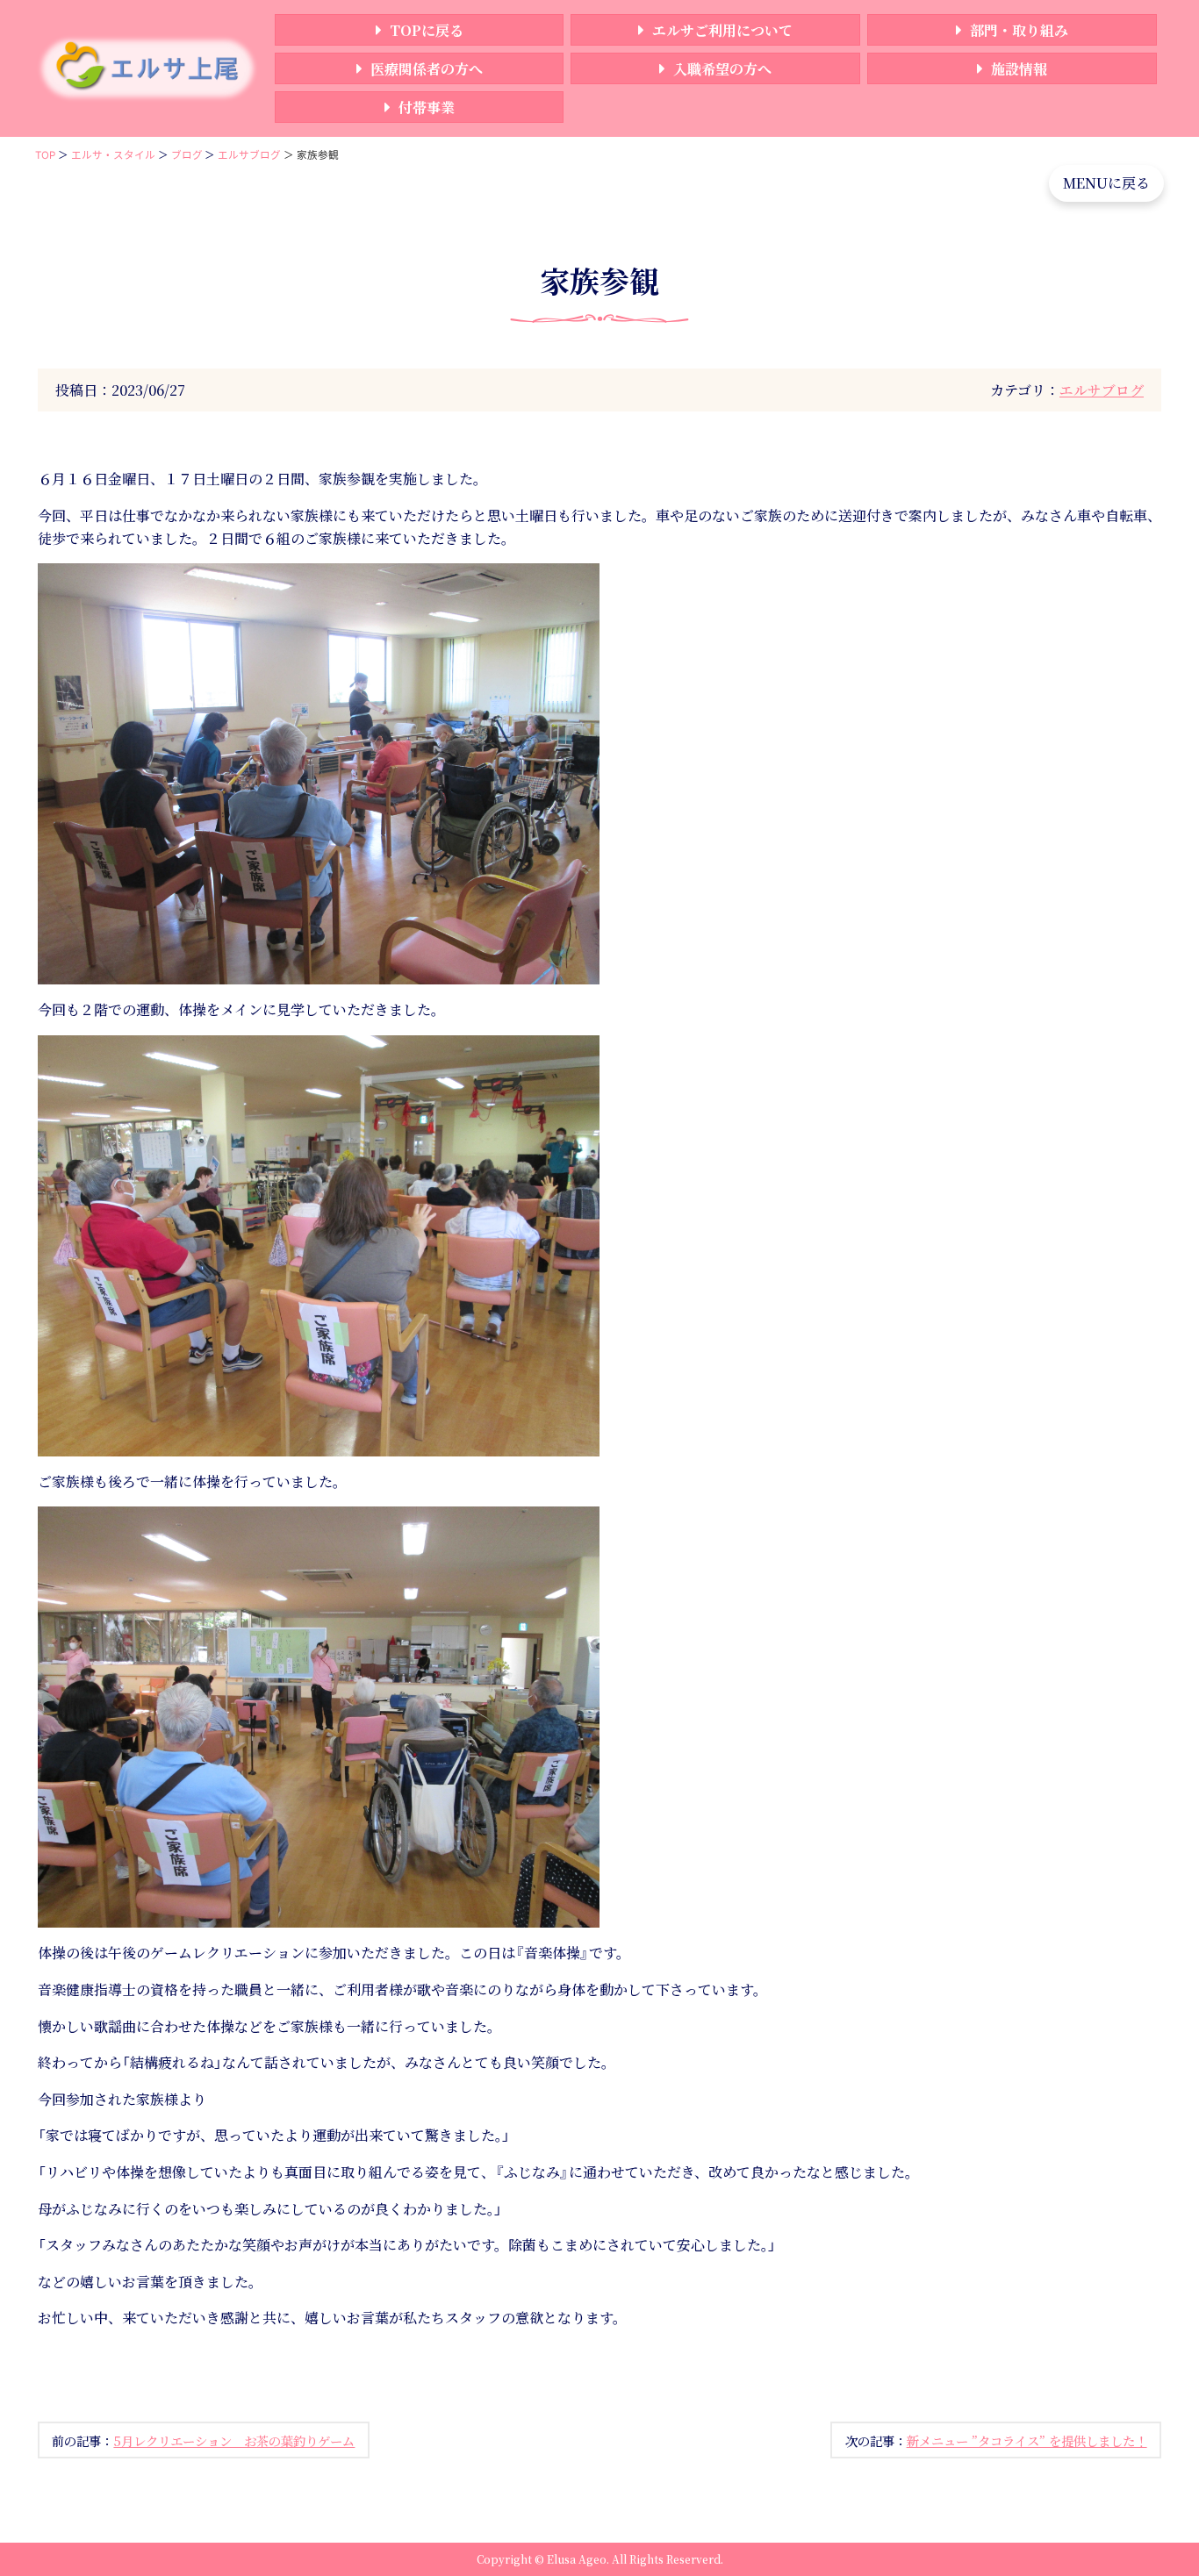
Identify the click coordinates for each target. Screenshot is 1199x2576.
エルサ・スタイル (113, 155)
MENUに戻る (1106, 183)
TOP (45, 155)
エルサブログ (249, 155)
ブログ (187, 155)
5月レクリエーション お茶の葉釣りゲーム (234, 2440)
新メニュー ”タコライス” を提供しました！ (1027, 2440)
